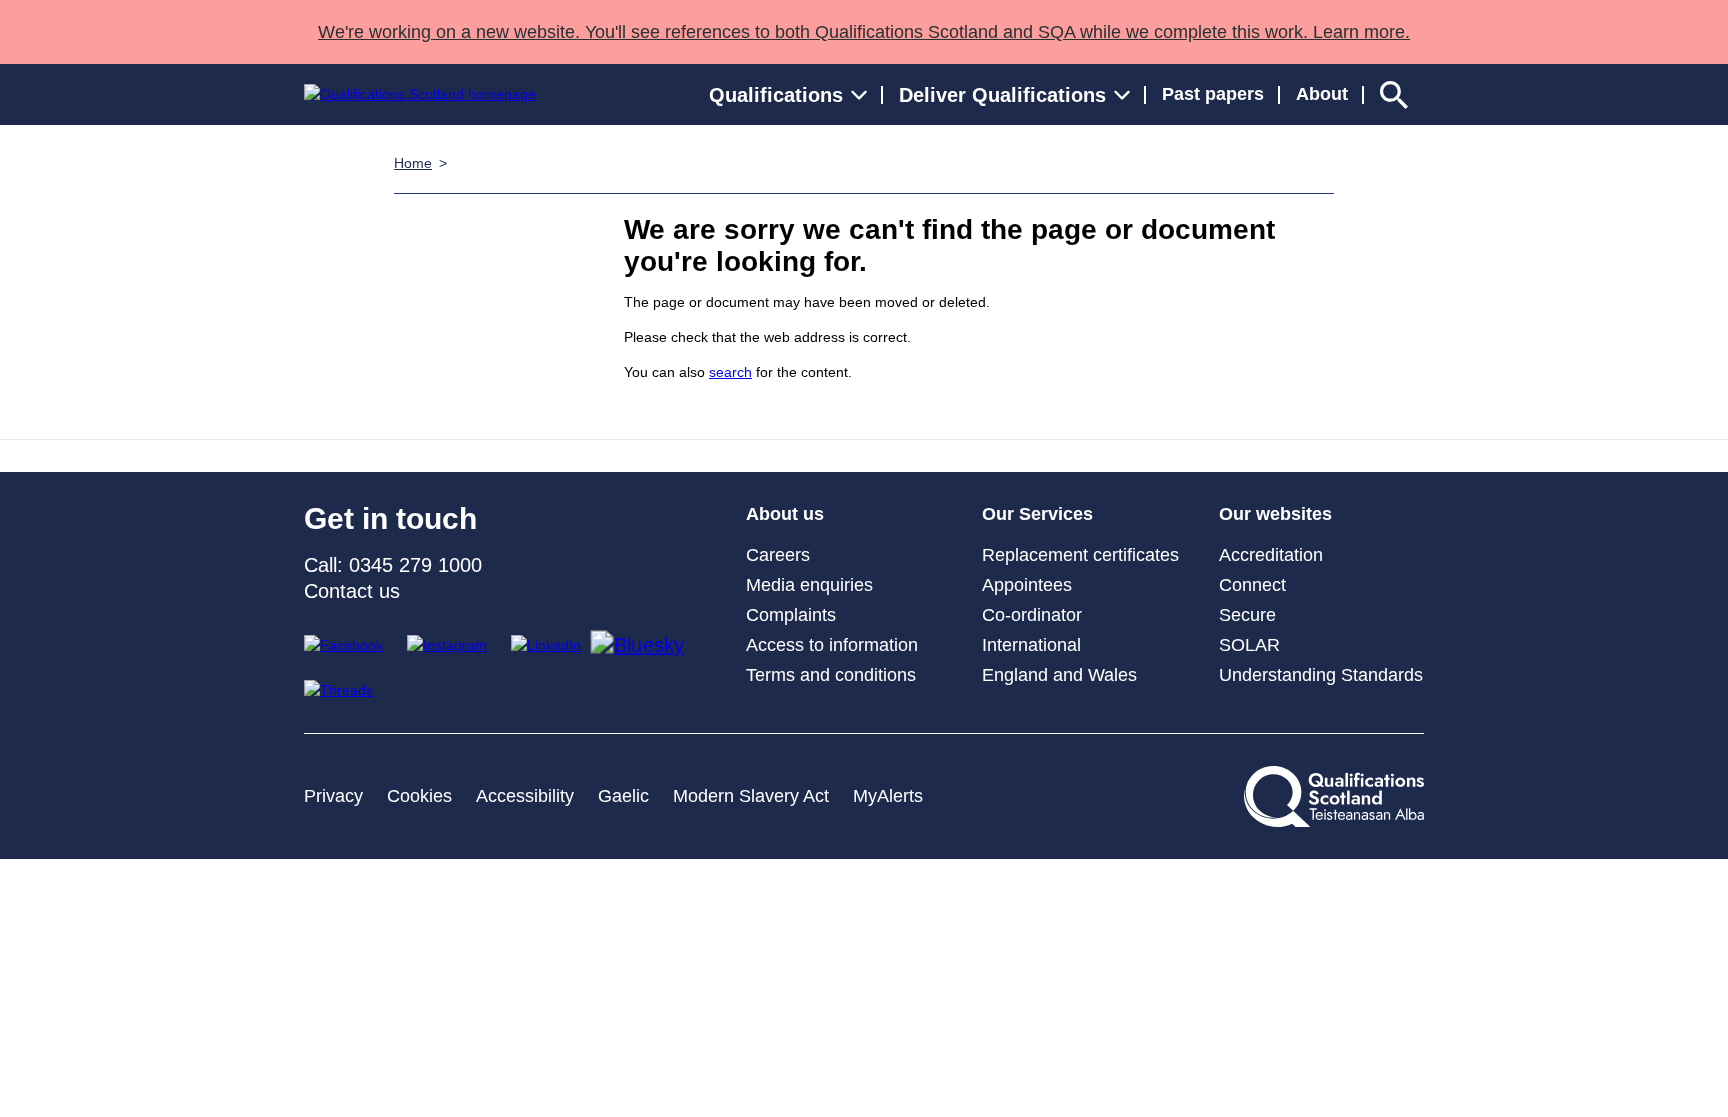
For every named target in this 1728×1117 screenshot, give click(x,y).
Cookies (419, 796)
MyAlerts (888, 796)
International (1031, 645)
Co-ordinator (1032, 615)
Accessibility (525, 796)
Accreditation (1271, 555)
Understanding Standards (1321, 675)
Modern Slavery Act (751, 796)
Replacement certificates (1080, 555)
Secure (1247, 615)
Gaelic (623, 796)
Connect (1252, 585)
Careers (778, 555)
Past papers (1213, 94)
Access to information (832, 645)
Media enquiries (809, 585)
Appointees (1027, 585)
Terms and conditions (831, 675)
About (1322, 94)
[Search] (1394, 94)
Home (413, 163)
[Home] (420, 94)
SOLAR (1249, 645)
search (730, 372)
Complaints (791, 615)
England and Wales (1059, 675)
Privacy (333, 796)
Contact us (352, 591)
